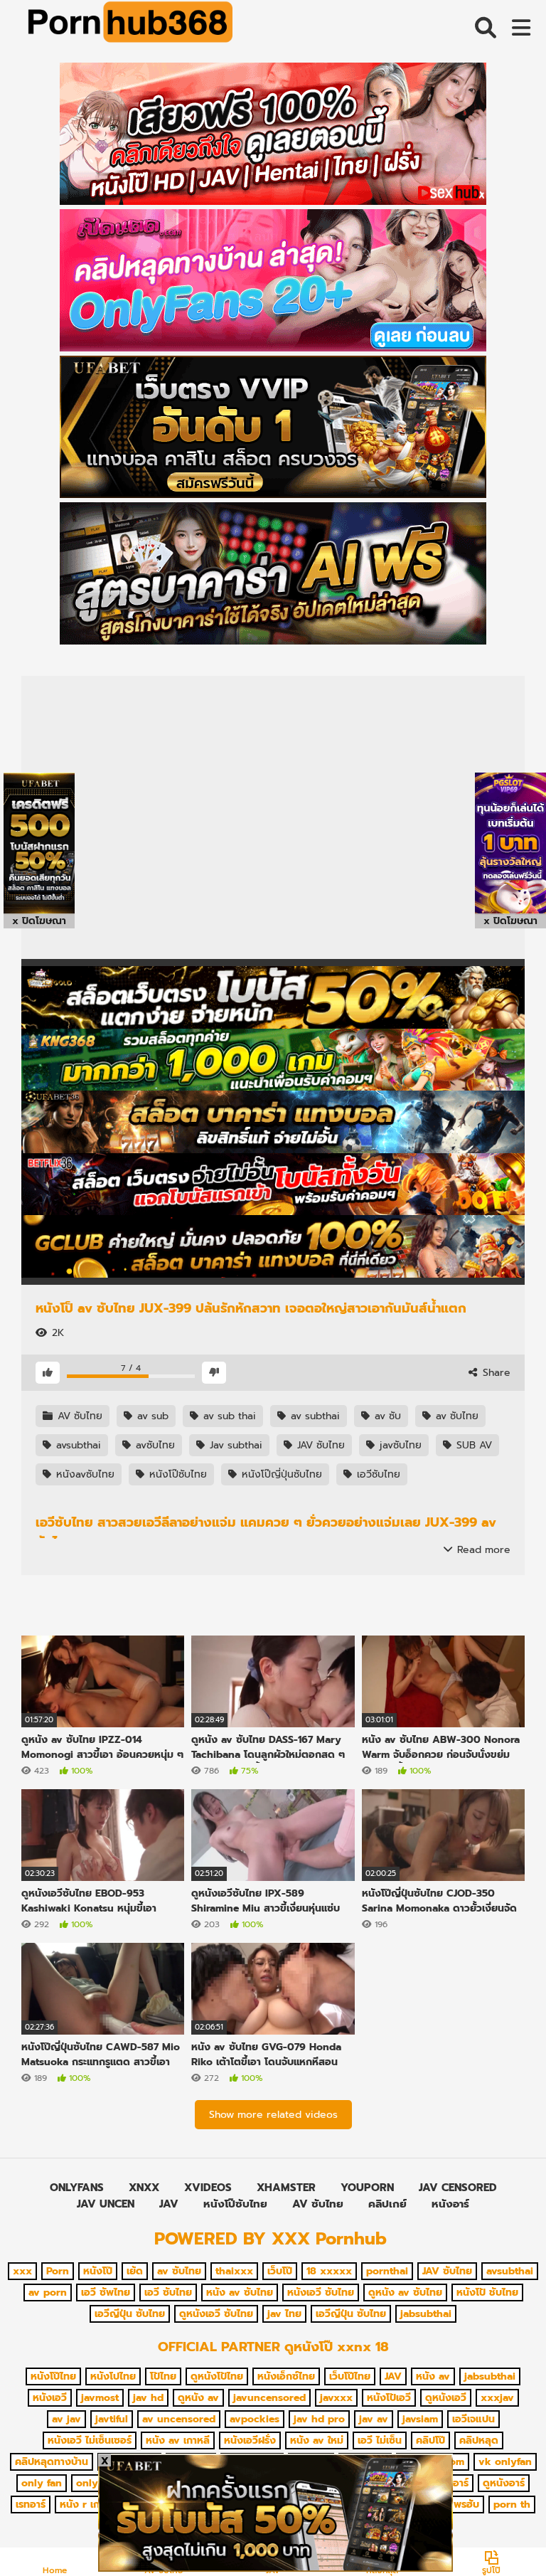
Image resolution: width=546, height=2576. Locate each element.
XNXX (144, 2188)
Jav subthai (234, 1445)
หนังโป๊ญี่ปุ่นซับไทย (280, 1474)
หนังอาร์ (450, 2204)
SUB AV (472, 1445)
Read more (482, 1550)
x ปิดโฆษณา (39, 921)
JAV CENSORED (458, 2188)
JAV (169, 2204)
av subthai (314, 1416)
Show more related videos (273, 2115)
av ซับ (386, 1416)
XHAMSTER (286, 2188)
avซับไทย (154, 1445)
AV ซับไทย (78, 1416)
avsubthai (77, 1445)
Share (495, 1373)
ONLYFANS (77, 2188)
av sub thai (228, 1416)
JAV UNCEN (106, 2204)
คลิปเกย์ (387, 2204)
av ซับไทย (455, 1416)
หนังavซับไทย (84, 1474)
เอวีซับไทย (377, 1474)
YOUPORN (367, 2188)
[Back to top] (499, 2533)
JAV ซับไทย (319, 1445)
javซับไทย (399, 1445)
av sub (151, 1416)
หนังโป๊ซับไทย (176, 1474)
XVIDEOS (208, 2188)
